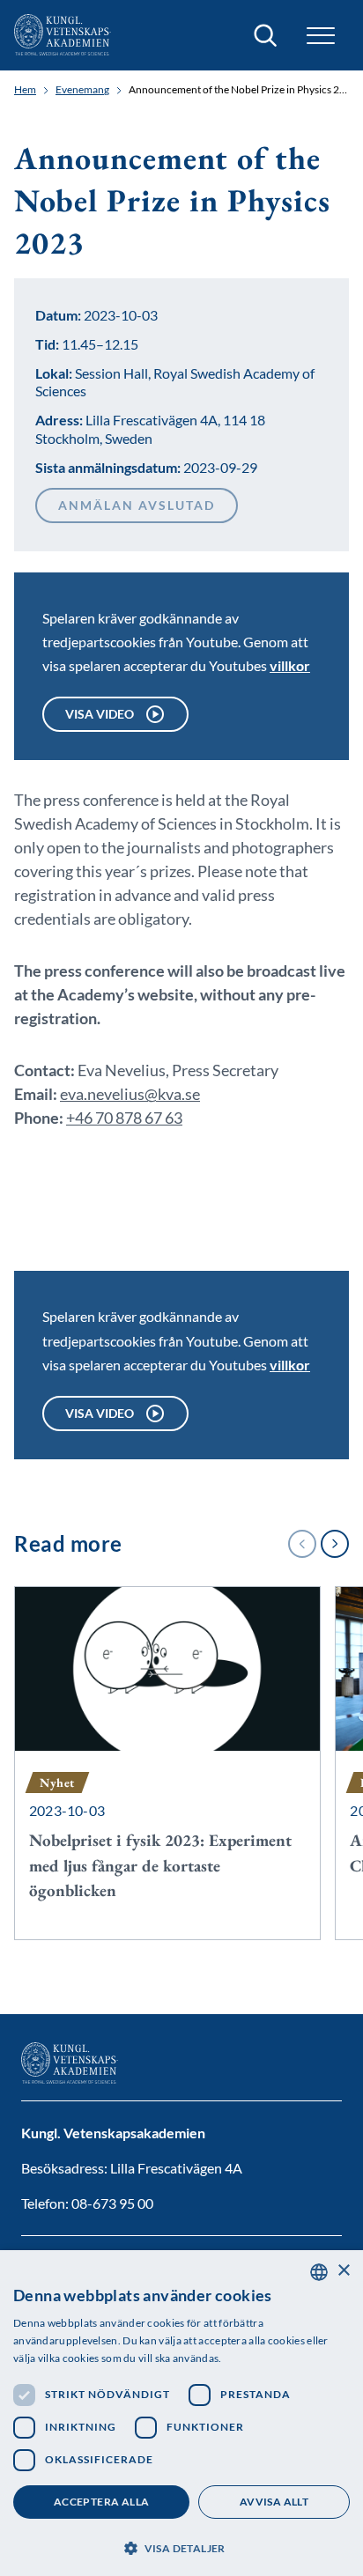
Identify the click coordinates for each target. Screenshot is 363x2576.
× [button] (343, 2271)
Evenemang (82, 90)
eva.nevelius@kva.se (130, 1094)
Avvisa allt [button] (274, 2502)
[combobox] (319, 2272)
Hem (25, 90)
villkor (290, 665)
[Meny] (321, 36)
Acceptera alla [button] (102, 2502)
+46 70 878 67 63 (124, 1118)
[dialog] (181, 2413)
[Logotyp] (63, 35)
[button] (181, 2546)
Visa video (100, 714)
